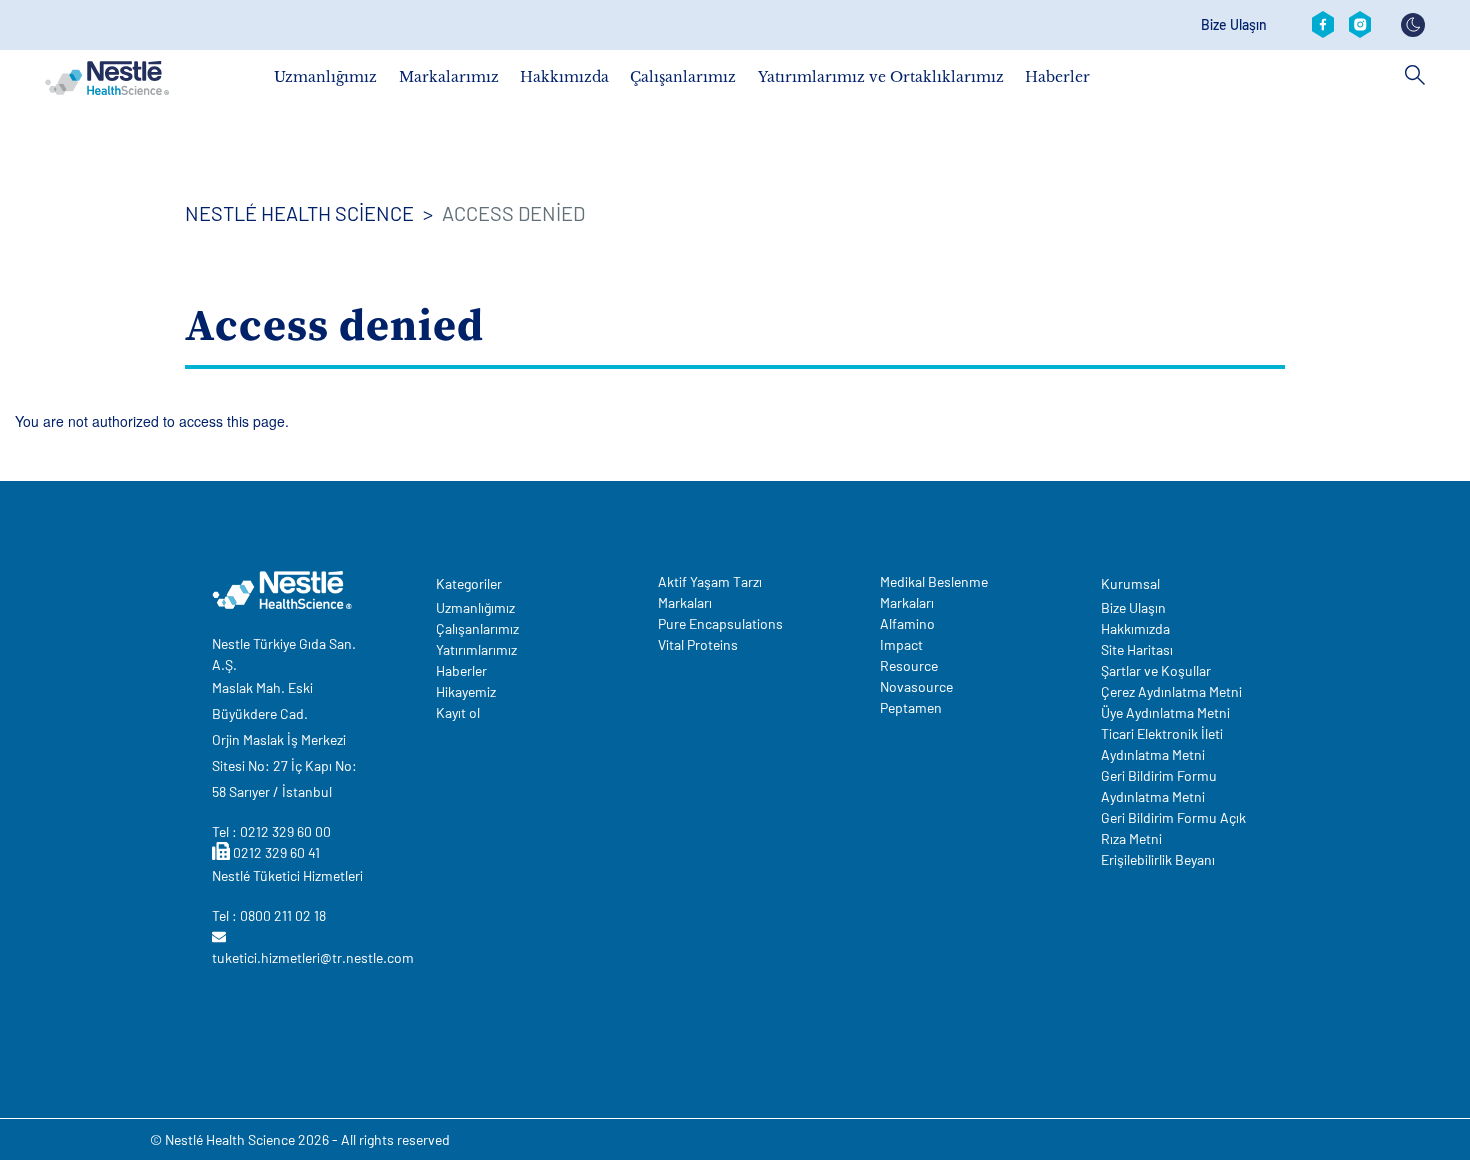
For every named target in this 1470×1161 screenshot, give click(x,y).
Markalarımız (449, 76)
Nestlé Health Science (299, 213)
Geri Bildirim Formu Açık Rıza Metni (1173, 828)
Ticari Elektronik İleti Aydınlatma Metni (1162, 744)
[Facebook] (1323, 25)
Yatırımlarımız (476, 649)
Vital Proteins (698, 644)
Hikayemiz (466, 691)
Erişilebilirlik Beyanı (1158, 859)
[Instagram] (1360, 25)
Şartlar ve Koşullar (1156, 670)
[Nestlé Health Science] (107, 78)
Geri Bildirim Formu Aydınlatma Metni (1159, 786)
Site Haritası (1137, 649)
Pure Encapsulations (720, 623)
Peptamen (911, 707)
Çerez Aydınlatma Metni (1171, 691)
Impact (901, 644)
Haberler (1057, 76)
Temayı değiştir (1413, 25)
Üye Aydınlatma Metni (1165, 712)
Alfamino (907, 623)
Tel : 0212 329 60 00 (271, 831)
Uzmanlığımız (325, 76)
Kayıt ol (458, 712)
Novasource (916, 686)
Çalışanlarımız (683, 76)
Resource (909, 665)
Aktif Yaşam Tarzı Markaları (710, 592)
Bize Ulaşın (1234, 25)
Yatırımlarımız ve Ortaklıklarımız (881, 76)
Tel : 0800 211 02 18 (269, 915)
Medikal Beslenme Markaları (934, 592)
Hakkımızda (564, 76)
